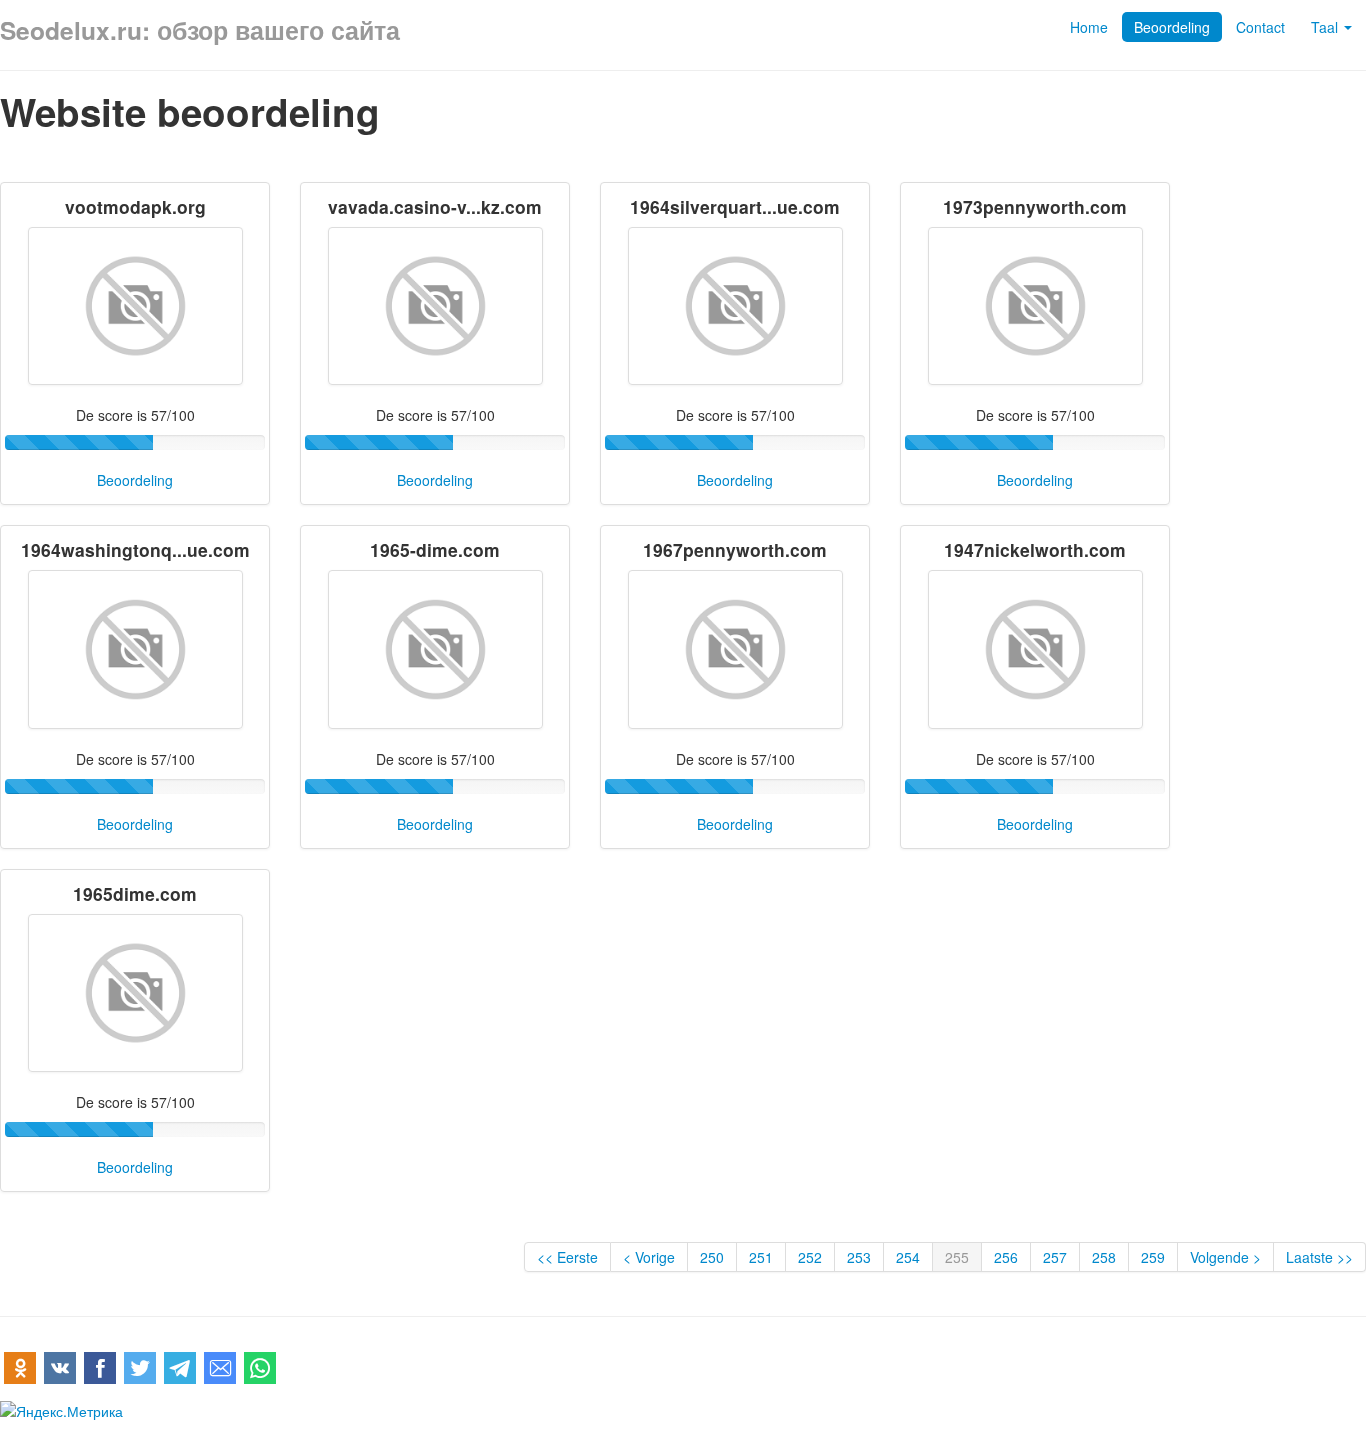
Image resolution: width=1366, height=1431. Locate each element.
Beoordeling (1172, 27)
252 (810, 1257)
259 (1153, 1257)
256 (1006, 1257)
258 (1104, 1257)
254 (908, 1257)
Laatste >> (1319, 1257)
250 (712, 1257)
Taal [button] (1326, 27)
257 (1055, 1257)
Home (1089, 27)
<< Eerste (567, 1257)
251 (761, 1257)
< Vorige (649, 1257)
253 (859, 1257)
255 (957, 1257)
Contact (1260, 27)
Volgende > (1225, 1257)
